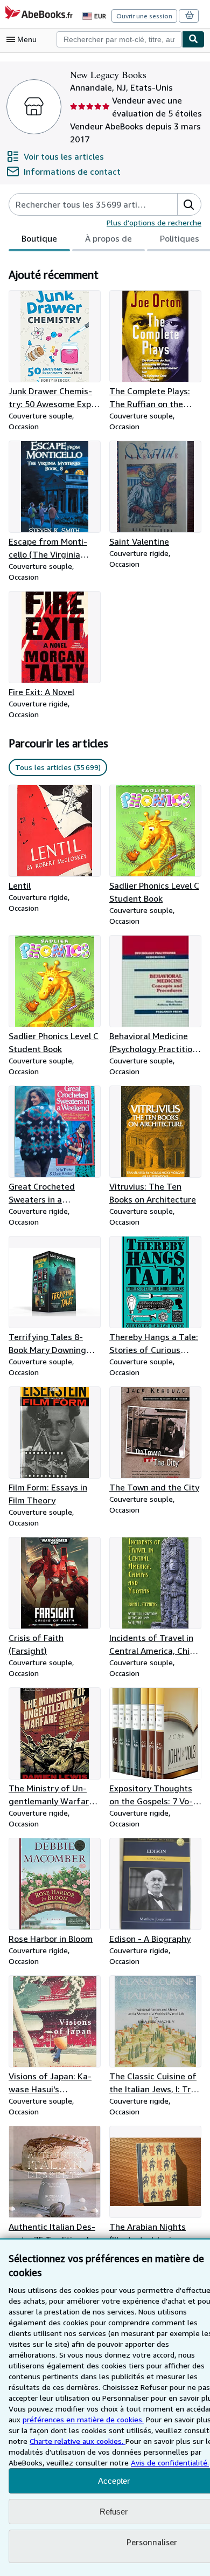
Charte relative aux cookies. (78, 2441)
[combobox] (119, 39)
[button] (189, 204)
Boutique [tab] (39, 238)
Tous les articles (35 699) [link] (58, 767)
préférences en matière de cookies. (83, 2419)
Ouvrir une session (144, 16)
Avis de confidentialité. (170, 2462)
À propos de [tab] (108, 238)
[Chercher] (193, 39)
